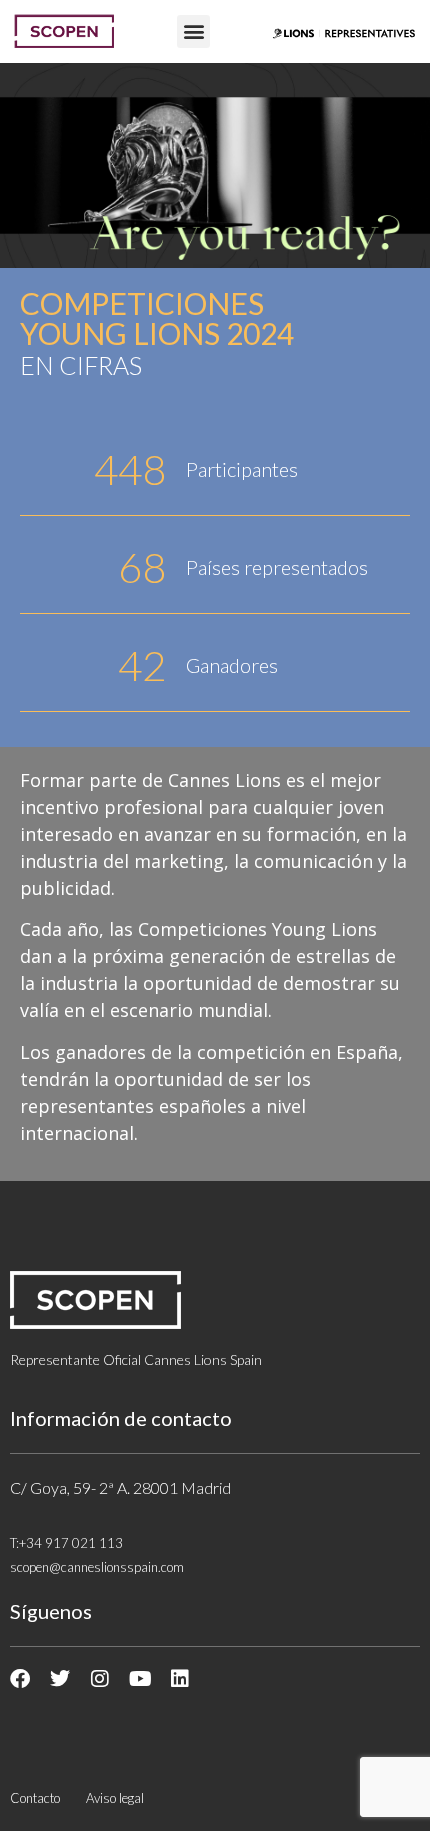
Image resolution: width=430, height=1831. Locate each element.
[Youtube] (140, 1679)
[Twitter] (60, 1679)
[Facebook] (20, 1679)
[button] (193, 31)
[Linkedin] (180, 1679)
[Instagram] (100, 1679)
